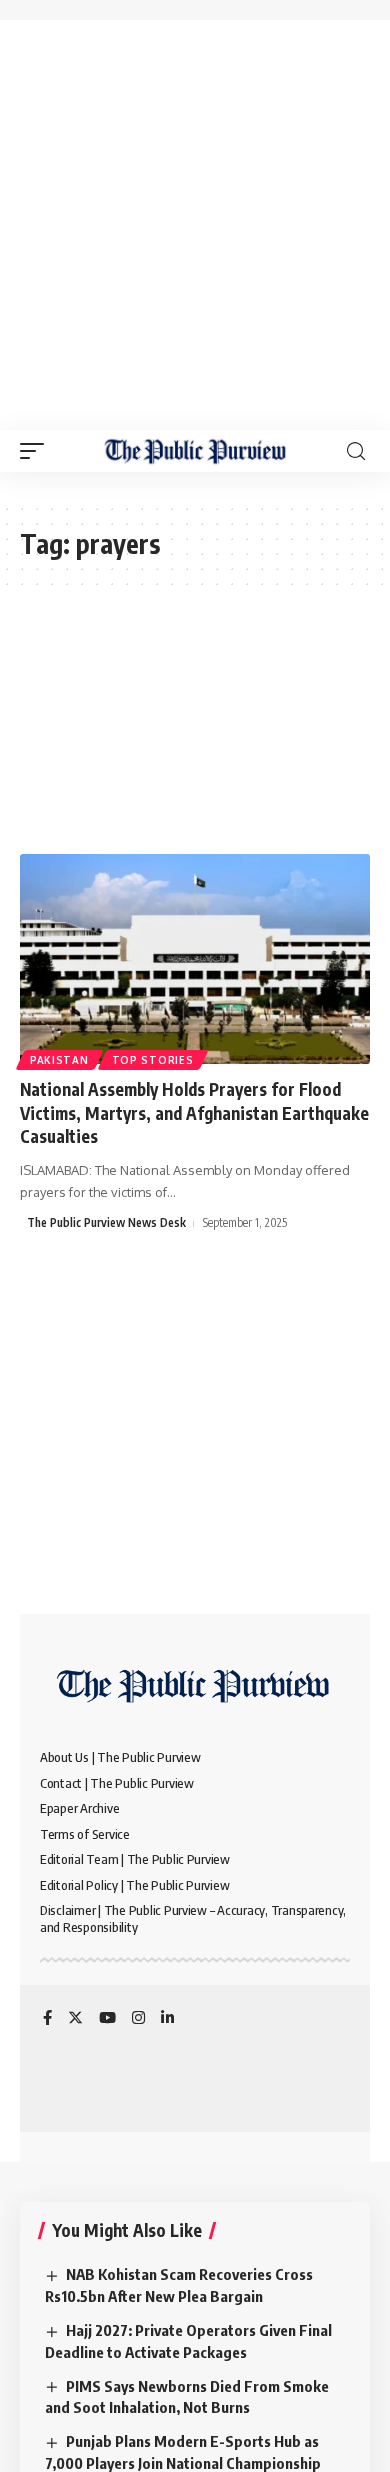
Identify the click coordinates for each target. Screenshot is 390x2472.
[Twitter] (75, 2019)
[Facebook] (47, 2019)
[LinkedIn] (167, 2019)
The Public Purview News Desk (106, 1222)
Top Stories (153, 1060)
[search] (356, 451)
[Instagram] (138, 2019)
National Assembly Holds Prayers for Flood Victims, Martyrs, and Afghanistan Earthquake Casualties (194, 1113)
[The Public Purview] (195, 451)
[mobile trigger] (37, 451)
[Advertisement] (195, 225)
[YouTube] (107, 2019)
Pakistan (59, 1060)
